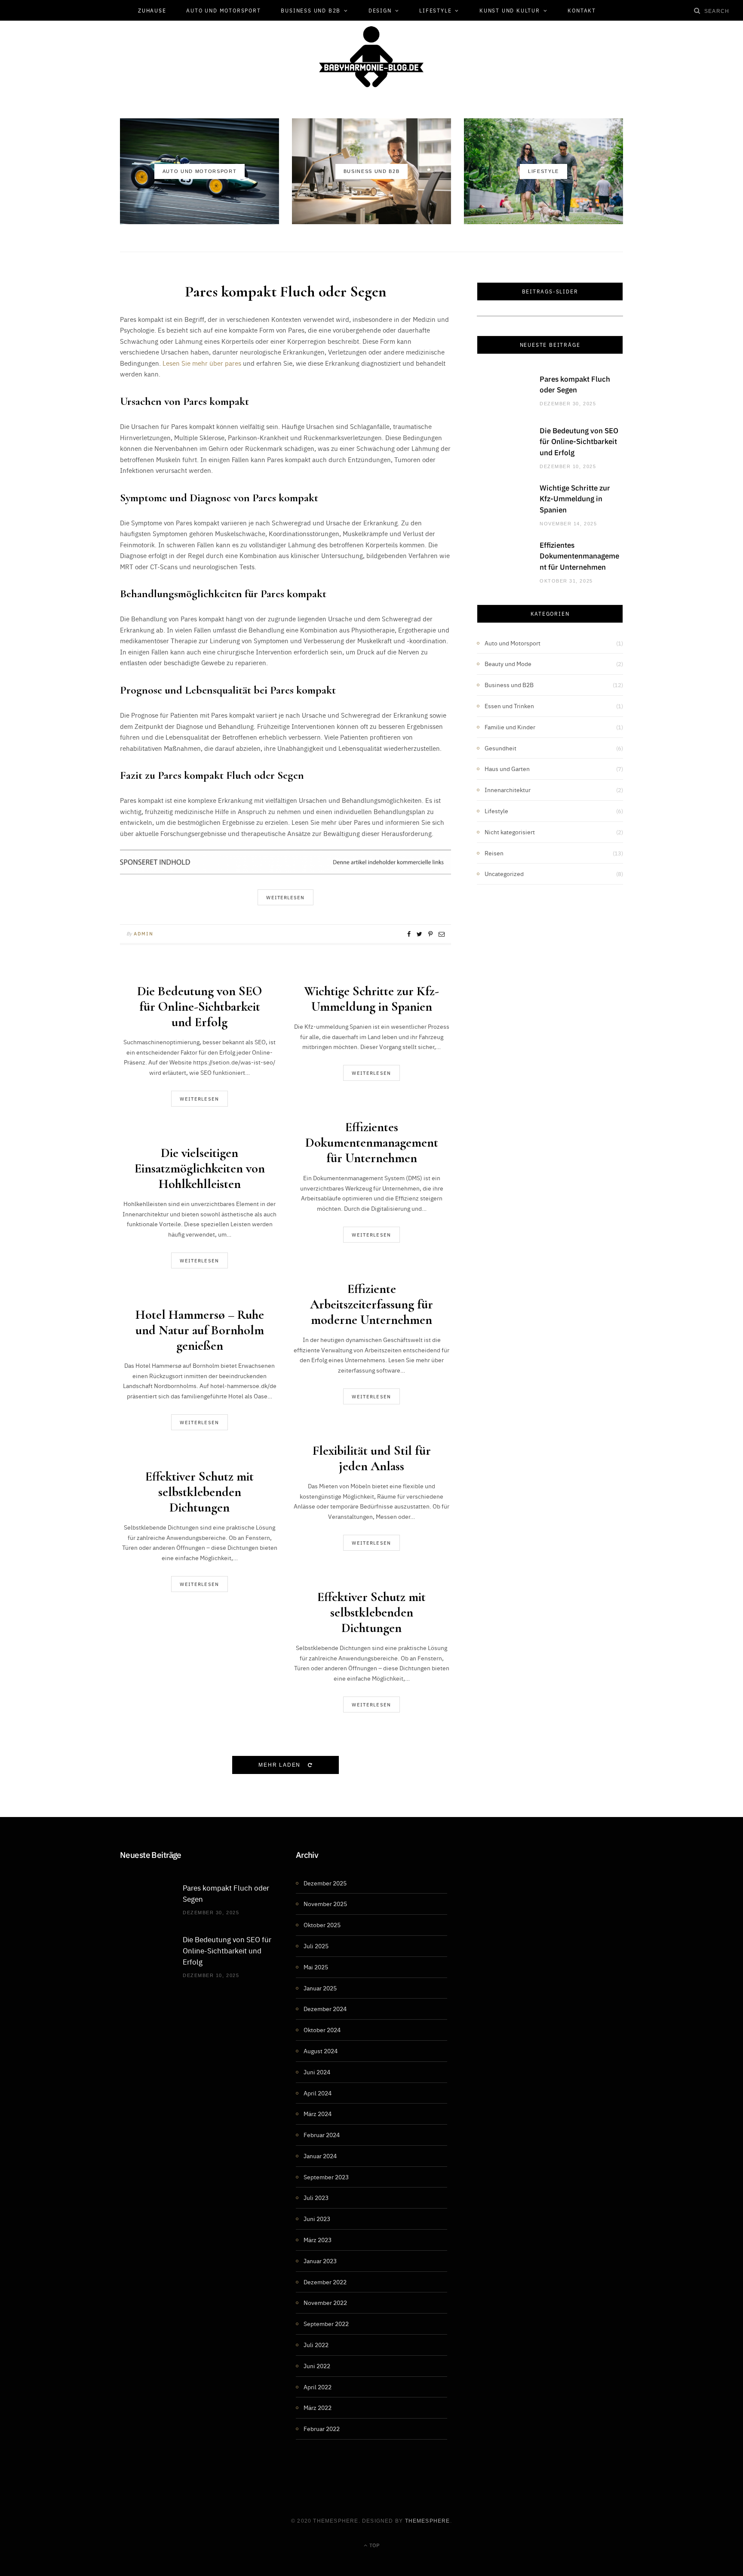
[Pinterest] (430, 934)
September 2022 (326, 2323)
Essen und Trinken (509, 706)
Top (374, 2545)
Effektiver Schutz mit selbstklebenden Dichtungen (200, 1492)
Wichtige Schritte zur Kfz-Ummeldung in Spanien (371, 999)
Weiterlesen (200, 1099)
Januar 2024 (320, 2156)
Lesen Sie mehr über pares (202, 363)
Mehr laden (281, 1765)
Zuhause (152, 10)
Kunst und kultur (510, 10)
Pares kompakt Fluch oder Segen (286, 292)
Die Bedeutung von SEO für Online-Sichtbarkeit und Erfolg (200, 1007)
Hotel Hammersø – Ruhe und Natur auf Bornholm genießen (200, 1330)
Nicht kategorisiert (510, 832)
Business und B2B (311, 10)
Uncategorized (504, 873)
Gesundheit (500, 748)
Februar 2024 (322, 2135)
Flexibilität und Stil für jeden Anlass (372, 1458)
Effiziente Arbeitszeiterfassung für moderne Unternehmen (371, 1304)
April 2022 (318, 2387)
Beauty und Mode (508, 663)
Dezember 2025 (325, 1883)
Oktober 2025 (322, 1925)
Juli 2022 (316, 2345)
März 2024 (318, 2113)
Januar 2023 (320, 2261)
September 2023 (326, 2177)
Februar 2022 (322, 2428)
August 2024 (321, 2051)
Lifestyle (435, 10)
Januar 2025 (320, 1988)
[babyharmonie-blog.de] (371, 57)
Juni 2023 (317, 2218)
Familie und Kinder (510, 727)
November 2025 (325, 1903)
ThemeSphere (428, 2521)
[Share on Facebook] (409, 934)
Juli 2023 (316, 2197)
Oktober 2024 (322, 2030)
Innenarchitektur (508, 790)
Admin (143, 933)
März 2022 (318, 2407)
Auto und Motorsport (223, 10)
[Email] (442, 934)
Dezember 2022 (325, 2282)
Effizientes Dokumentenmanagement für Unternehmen (372, 1143)
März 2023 (318, 2240)
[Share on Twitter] (419, 934)
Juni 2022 (317, 2366)
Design (380, 10)
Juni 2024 (317, 2072)
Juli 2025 (316, 1946)
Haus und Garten (507, 768)
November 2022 (325, 2302)
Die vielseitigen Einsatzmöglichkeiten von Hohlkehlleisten (200, 1168)
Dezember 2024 (325, 2008)
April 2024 (318, 2093)
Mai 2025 (316, 1967)
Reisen (494, 853)
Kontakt (582, 10)
